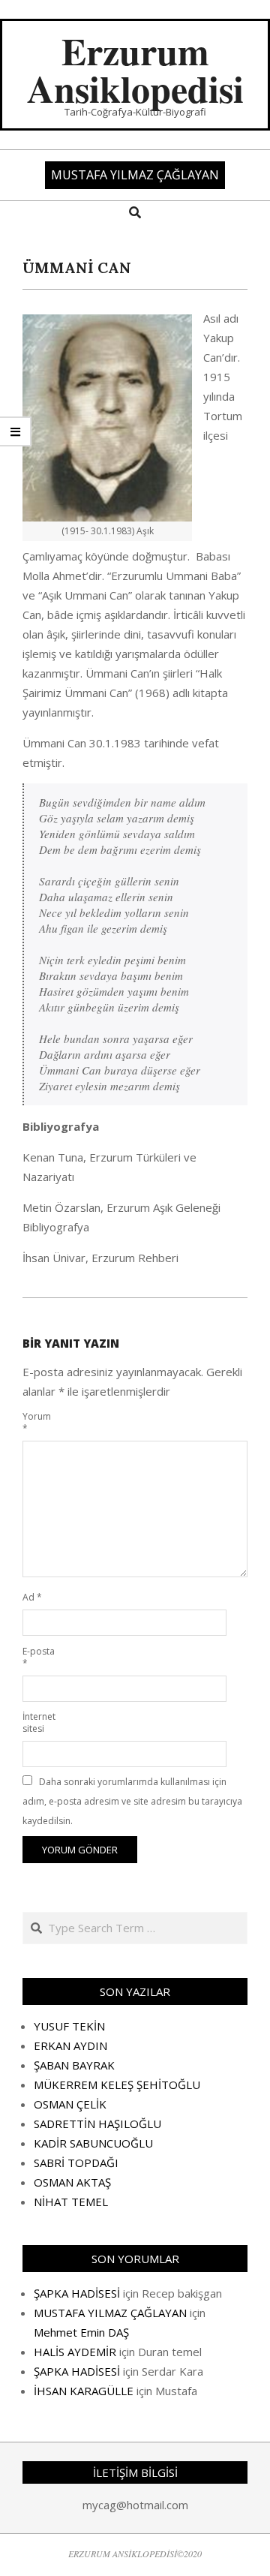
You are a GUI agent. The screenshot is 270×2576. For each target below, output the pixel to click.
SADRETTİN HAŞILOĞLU (97, 2124)
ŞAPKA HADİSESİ (77, 2293)
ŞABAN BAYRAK (74, 2065)
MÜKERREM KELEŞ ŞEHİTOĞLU (117, 2085)
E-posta (39, 1657)
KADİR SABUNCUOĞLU (93, 2143)
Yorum (37, 1422)
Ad (32, 1597)
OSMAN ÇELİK (70, 2104)
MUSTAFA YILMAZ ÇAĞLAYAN (110, 2313)
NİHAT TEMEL (71, 2202)
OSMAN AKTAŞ (72, 2182)
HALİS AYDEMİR (75, 2352)
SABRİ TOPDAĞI (76, 2163)
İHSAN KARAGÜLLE (84, 2391)
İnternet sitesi (39, 1722)
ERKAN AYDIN (70, 2045)
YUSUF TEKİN (69, 2026)
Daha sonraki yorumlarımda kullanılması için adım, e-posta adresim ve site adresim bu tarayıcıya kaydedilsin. (132, 1801)
